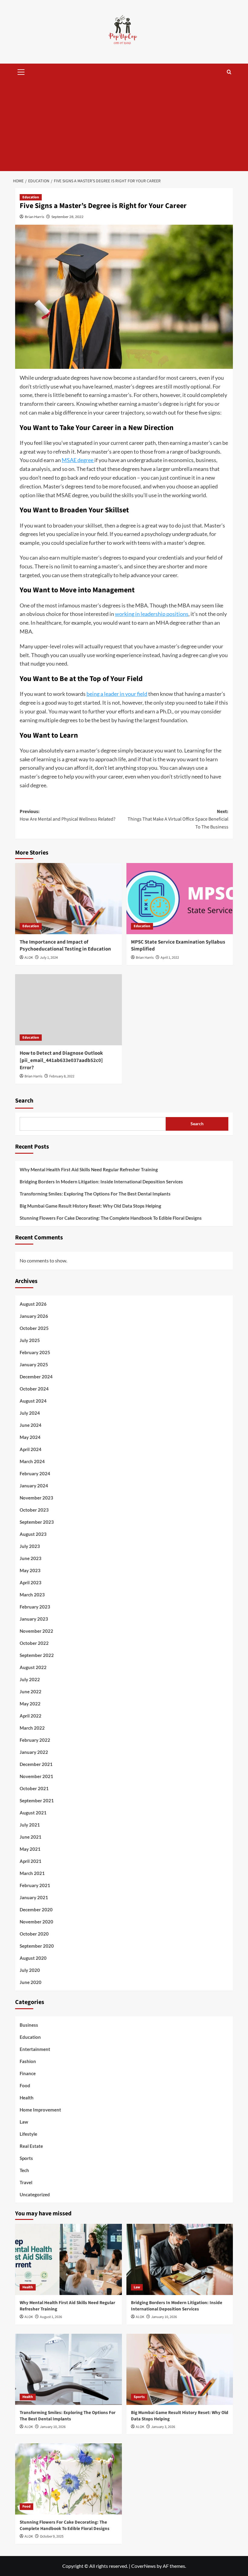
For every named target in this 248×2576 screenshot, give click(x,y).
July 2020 (30, 1970)
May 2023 (30, 1570)
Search (24, 1101)
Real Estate (31, 2146)
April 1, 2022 (170, 958)
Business (29, 2025)
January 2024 (34, 1486)
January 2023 (34, 1619)
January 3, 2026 (163, 2427)
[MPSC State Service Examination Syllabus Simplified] (180, 899)
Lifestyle (28, 2134)
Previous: (68, 815)
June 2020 (31, 1982)
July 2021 (30, 1825)
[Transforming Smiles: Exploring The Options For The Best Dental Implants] (69, 2369)
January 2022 (34, 1752)
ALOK (29, 958)
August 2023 (33, 1534)
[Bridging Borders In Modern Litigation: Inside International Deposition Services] (180, 2259)
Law (24, 2122)
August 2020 (33, 1958)
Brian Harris (34, 217)
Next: (178, 819)
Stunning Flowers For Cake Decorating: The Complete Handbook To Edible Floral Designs (111, 1218)
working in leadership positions (152, 614)
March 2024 (32, 1461)
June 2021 (31, 1837)
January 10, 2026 (164, 2317)
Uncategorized (35, 2194)
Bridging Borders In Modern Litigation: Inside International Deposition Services (101, 1182)
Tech (24, 2170)
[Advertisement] (124, 126)
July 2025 (30, 1340)
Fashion (28, 2061)
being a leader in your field (117, 694)
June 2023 (31, 1558)
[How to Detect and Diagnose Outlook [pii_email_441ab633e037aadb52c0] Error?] (69, 1010)
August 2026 (33, 1304)
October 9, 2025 (52, 2536)
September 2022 (37, 1655)
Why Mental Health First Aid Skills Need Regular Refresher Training (89, 1169)
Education (31, 197)
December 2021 (36, 1764)
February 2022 (35, 1740)
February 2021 (35, 1885)
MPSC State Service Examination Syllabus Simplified (178, 946)
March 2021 (32, 1873)
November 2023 (36, 1498)
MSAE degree (78, 460)
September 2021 (37, 1801)
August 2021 (33, 1813)
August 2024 (33, 1401)
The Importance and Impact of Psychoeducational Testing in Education (65, 946)
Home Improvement (40, 2110)
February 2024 (35, 1473)
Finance (28, 2073)
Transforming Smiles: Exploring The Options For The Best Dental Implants (95, 1194)
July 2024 (30, 1413)
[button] (21, 71)
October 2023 (34, 1510)
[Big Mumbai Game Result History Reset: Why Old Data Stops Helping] (180, 2369)
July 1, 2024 (49, 958)
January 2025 (34, 1364)
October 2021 (34, 1788)
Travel (26, 2182)
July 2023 (30, 1546)
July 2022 (30, 1679)
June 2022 (31, 1691)
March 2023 (32, 1595)
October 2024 (34, 1389)
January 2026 (34, 1316)
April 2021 (31, 1861)
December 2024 (36, 1377)
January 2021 (34, 1897)
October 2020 (34, 1934)
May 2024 (30, 1437)
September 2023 (37, 1522)
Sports (26, 2158)
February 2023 (35, 1607)
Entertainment (35, 2049)
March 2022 (32, 1728)
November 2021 (36, 1776)
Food (25, 2085)
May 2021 (30, 1849)
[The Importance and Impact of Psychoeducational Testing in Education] (69, 899)
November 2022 (36, 1631)
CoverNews (144, 2566)
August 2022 (33, 1667)
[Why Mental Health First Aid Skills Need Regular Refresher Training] (69, 2259)
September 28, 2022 (67, 217)
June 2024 (31, 1425)
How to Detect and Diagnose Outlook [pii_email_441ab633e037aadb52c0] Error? (61, 1060)
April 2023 (31, 1582)
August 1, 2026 (51, 2317)
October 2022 (34, 1643)
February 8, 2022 (62, 1076)
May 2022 (30, 1704)
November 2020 (36, 1922)
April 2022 (31, 1716)
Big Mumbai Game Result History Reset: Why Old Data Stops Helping (90, 1206)
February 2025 (35, 1352)
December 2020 (36, 1910)
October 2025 (34, 1328)
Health (27, 2098)
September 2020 (37, 1946)
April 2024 (31, 1449)
